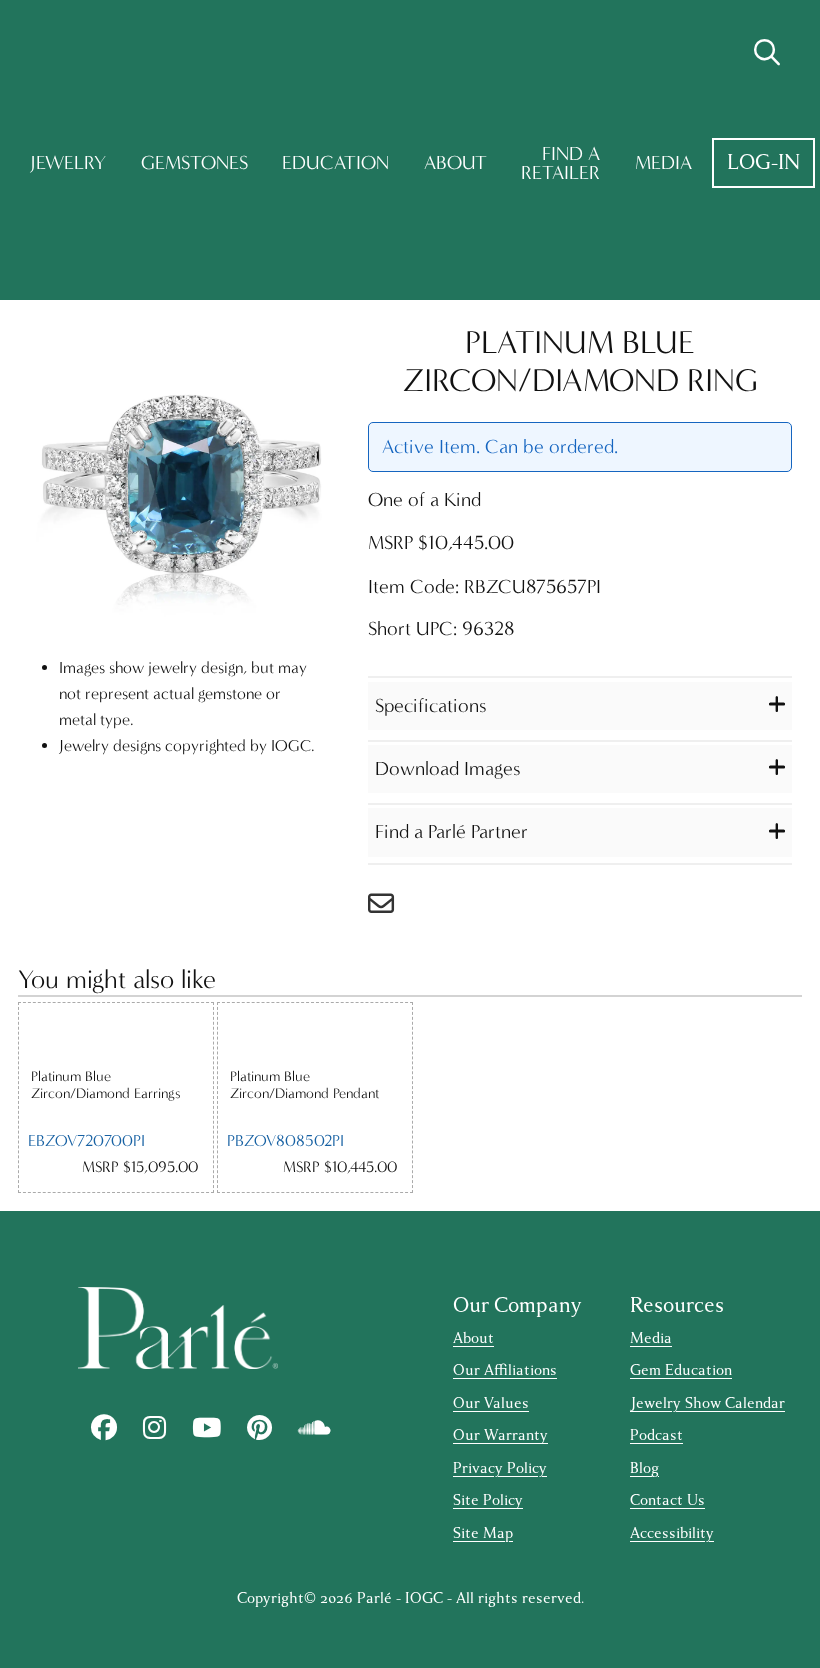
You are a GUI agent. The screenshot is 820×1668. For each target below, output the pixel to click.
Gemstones (194, 162)
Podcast (656, 1435)
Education (335, 162)
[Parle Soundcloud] (314, 1428)
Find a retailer (560, 163)
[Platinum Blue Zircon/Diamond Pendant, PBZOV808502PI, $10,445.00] (315, 1035)
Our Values (491, 1403)
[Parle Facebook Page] (104, 1428)
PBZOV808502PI (285, 1140)
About (455, 162)
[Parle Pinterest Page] (259, 1428)
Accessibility (672, 1533)
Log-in (763, 162)
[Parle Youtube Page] (206, 1428)
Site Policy (488, 1500)
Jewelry (68, 162)
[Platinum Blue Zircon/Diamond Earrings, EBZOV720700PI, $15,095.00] (116, 1035)
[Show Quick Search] (767, 53)
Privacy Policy (500, 1468)
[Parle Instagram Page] (154, 1428)
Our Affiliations (505, 1370)
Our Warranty (500, 1435)
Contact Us (667, 1500)
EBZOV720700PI (86, 1140)
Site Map (483, 1533)
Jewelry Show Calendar (707, 1403)
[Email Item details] (391, 908)
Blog (644, 1468)
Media (663, 162)
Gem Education (681, 1370)
